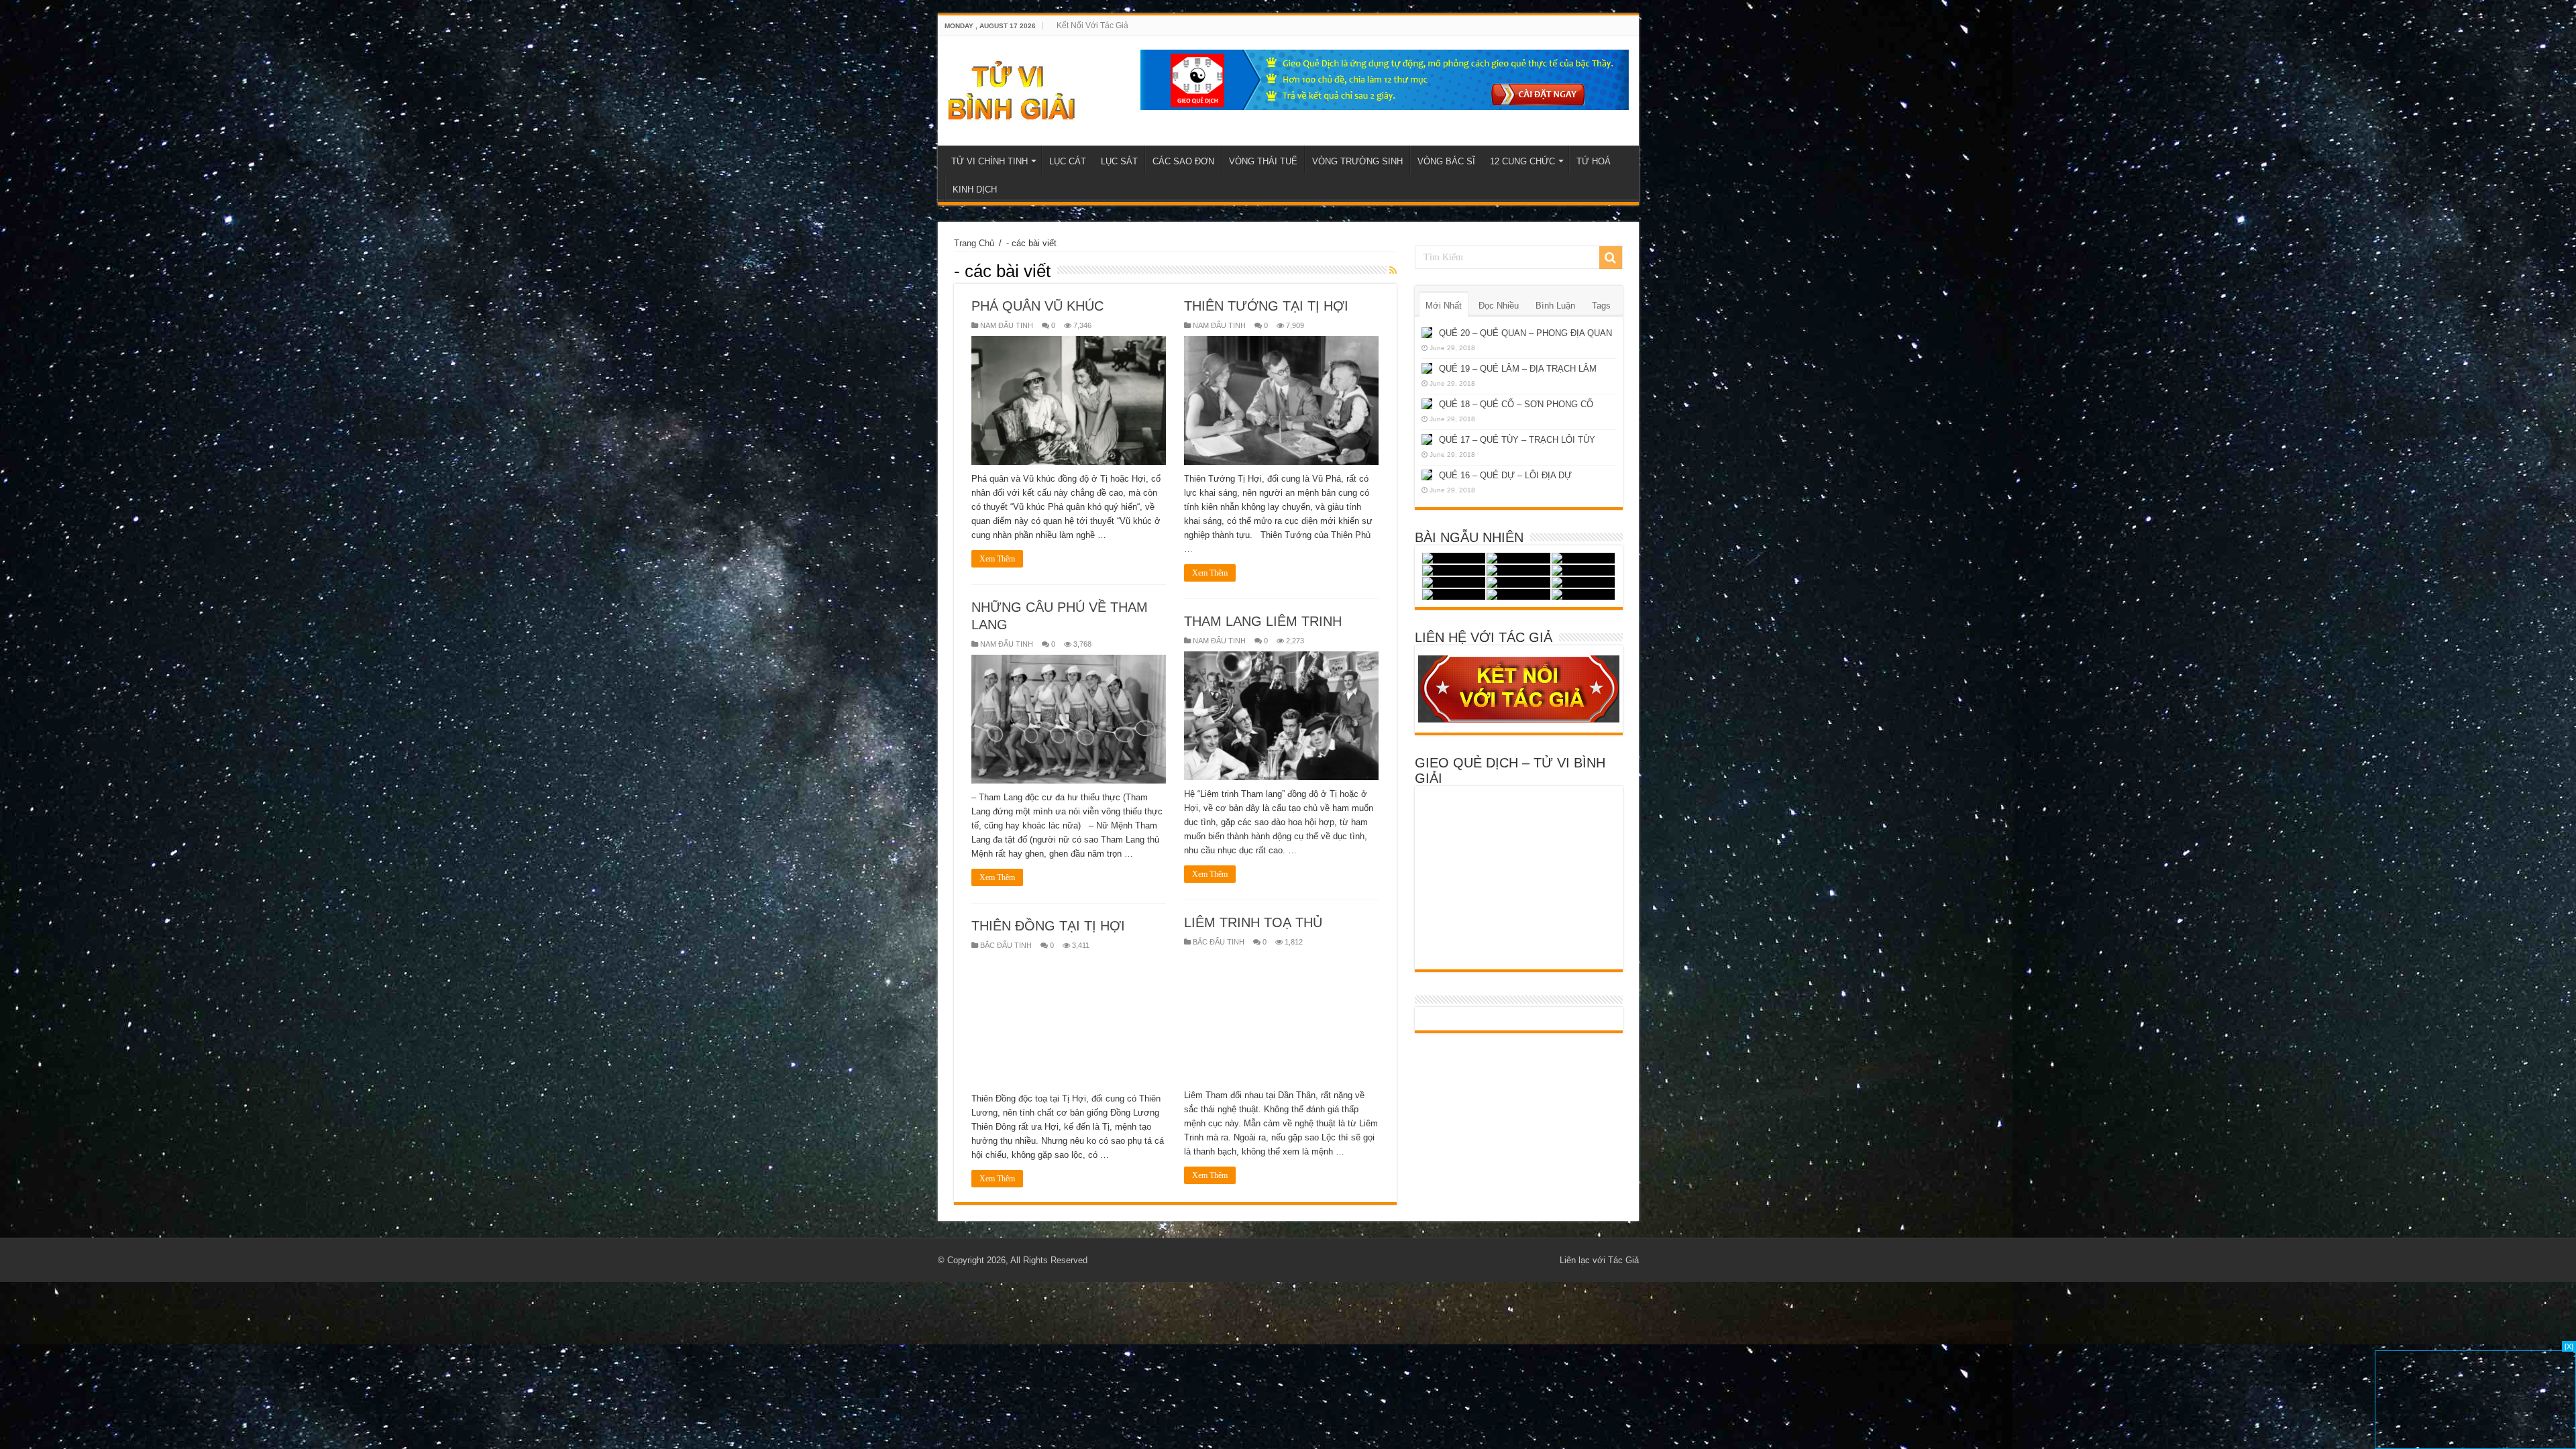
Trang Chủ (974, 243)
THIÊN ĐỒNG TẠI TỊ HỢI (1048, 926)
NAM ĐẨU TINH (1007, 325)
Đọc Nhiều (1499, 306)
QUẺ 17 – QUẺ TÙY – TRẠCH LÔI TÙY (1517, 440)
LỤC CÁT (1068, 161)
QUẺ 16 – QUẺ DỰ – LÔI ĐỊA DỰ (1505, 475)
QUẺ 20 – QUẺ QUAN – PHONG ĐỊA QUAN (1525, 333)
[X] (2569, 1346)
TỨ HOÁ (1594, 161)
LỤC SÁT (1119, 161)
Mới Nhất (1444, 306)
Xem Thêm (997, 559)
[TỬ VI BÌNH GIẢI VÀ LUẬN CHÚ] (1012, 89)
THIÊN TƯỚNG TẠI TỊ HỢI (1266, 306)
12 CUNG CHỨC (1522, 161)
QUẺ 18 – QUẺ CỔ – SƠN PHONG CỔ (1516, 404)
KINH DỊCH (975, 190)
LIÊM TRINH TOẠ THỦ (1253, 922)
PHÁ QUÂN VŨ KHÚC (1037, 306)
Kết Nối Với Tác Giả (1092, 25)
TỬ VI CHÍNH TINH (989, 161)
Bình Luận (1555, 306)
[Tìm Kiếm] (1611, 258)
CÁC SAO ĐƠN (1183, 161)
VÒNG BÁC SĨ (1446, 161)
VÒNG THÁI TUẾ (1263, 161)
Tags (1601, 306)
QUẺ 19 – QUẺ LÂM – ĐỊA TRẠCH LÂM (1518, 369)
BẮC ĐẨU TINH (1219, 942)
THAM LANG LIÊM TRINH (1263, 621)
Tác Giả (1623, 1260)
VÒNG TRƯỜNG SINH (1357, 161)
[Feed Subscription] (1393, 270)
